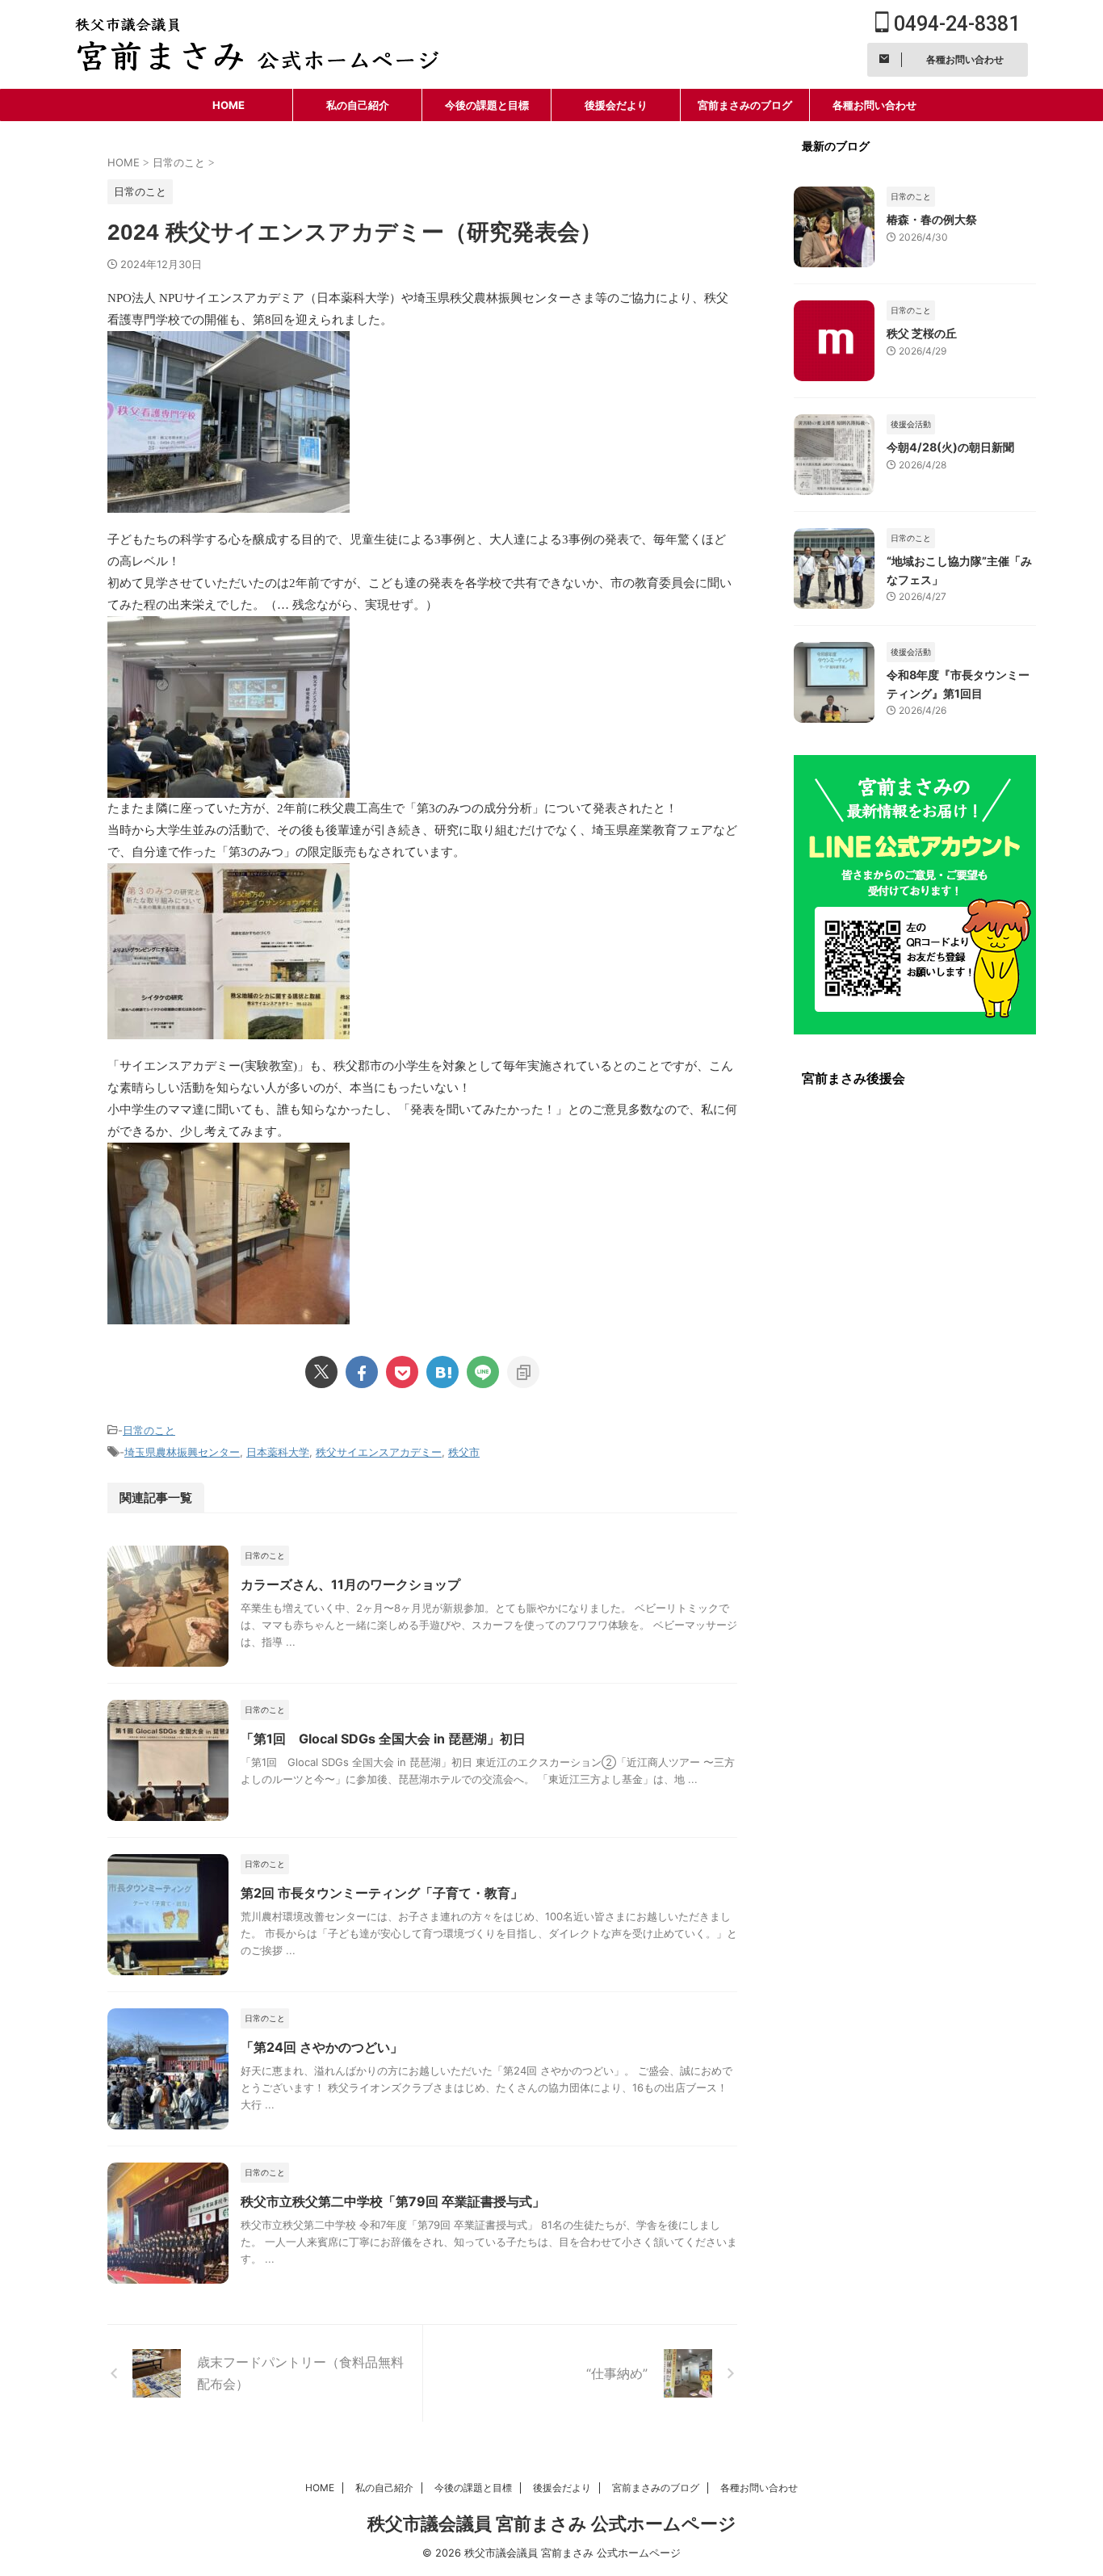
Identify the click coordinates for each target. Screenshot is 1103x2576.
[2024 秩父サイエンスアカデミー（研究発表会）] (442, 1372)
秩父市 (464, 1452)
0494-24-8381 (954, 24)
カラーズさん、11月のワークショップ (350, 1584)
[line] (483, 1372)
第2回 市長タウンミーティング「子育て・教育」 (382, 1893)
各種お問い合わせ (874, 105)
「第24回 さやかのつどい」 (322, 2047)
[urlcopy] (523, 1372)
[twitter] (321, 1372)
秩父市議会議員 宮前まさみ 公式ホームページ (552, 2524)
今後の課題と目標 (487, 105)
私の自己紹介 (358, 105)
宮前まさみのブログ (745, 105)
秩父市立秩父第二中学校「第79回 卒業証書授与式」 (393, 2201)
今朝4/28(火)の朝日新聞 (950, 447)
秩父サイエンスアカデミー (379, 1452)
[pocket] (402, 1372)
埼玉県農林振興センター (182, 1452)
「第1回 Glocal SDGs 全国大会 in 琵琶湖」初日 (383, 1739)
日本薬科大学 (278, 1452)
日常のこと (149, 1430)
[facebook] (362, 1372)
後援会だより (616, 105)
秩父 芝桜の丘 (922, 333)
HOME (229, 105)
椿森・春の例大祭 (932, 219)
